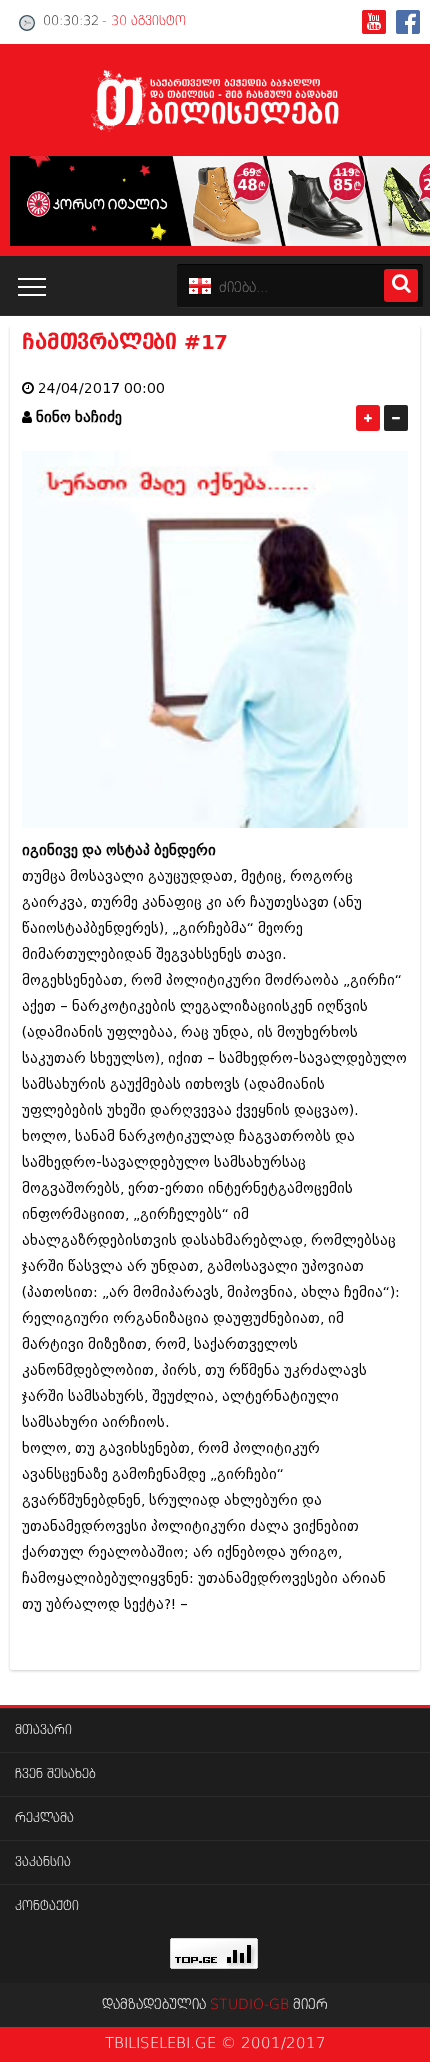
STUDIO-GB (249, 2005)
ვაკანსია (43, 1862)
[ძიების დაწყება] (401, 285)
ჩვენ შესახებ (55, 1774)
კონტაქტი (47, 1906)
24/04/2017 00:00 (101, 388)
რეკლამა (44, 1818)
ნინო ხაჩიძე (79, 417)
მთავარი (43, 1730)
